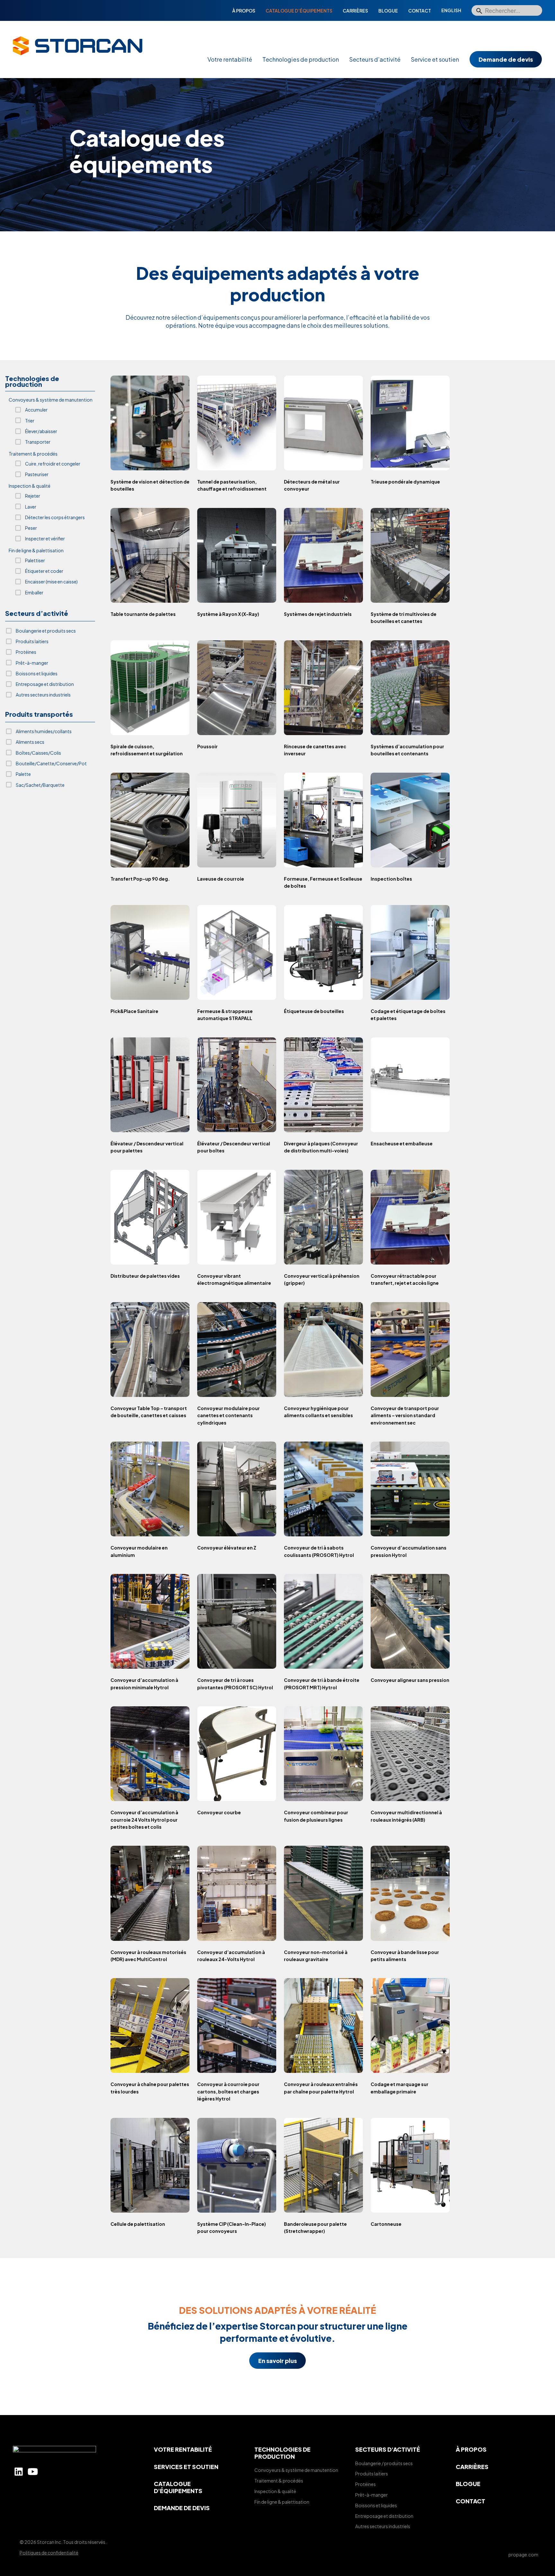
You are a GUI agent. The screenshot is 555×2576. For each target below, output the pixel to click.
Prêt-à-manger (371, 2495)
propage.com (523, 2554)
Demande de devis (506, 59)
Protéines (366, 2484)
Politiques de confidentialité (49, 2553)
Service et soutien (435, 59)
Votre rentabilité (230, 59)
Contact (420, 11)
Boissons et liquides (376, 2505)
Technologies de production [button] (32, 382)
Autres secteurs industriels (383, 2526)
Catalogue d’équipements (299, 11)
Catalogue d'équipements (178, 2487)
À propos (244, 11)
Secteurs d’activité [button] (37, 614)
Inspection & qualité (275, 2491)
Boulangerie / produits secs (384, 2463)
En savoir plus (277, 2361)
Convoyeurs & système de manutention (296, 2470)
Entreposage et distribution (384, 2516)
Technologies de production (301, 59)
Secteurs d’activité (375, 59)
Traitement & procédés (279, 2481)
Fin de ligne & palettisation (282, 2502)
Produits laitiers (372, 2474)
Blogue (388, 11)
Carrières (355, 11)
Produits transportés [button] (39, 714)
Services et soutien (186, 2467)
